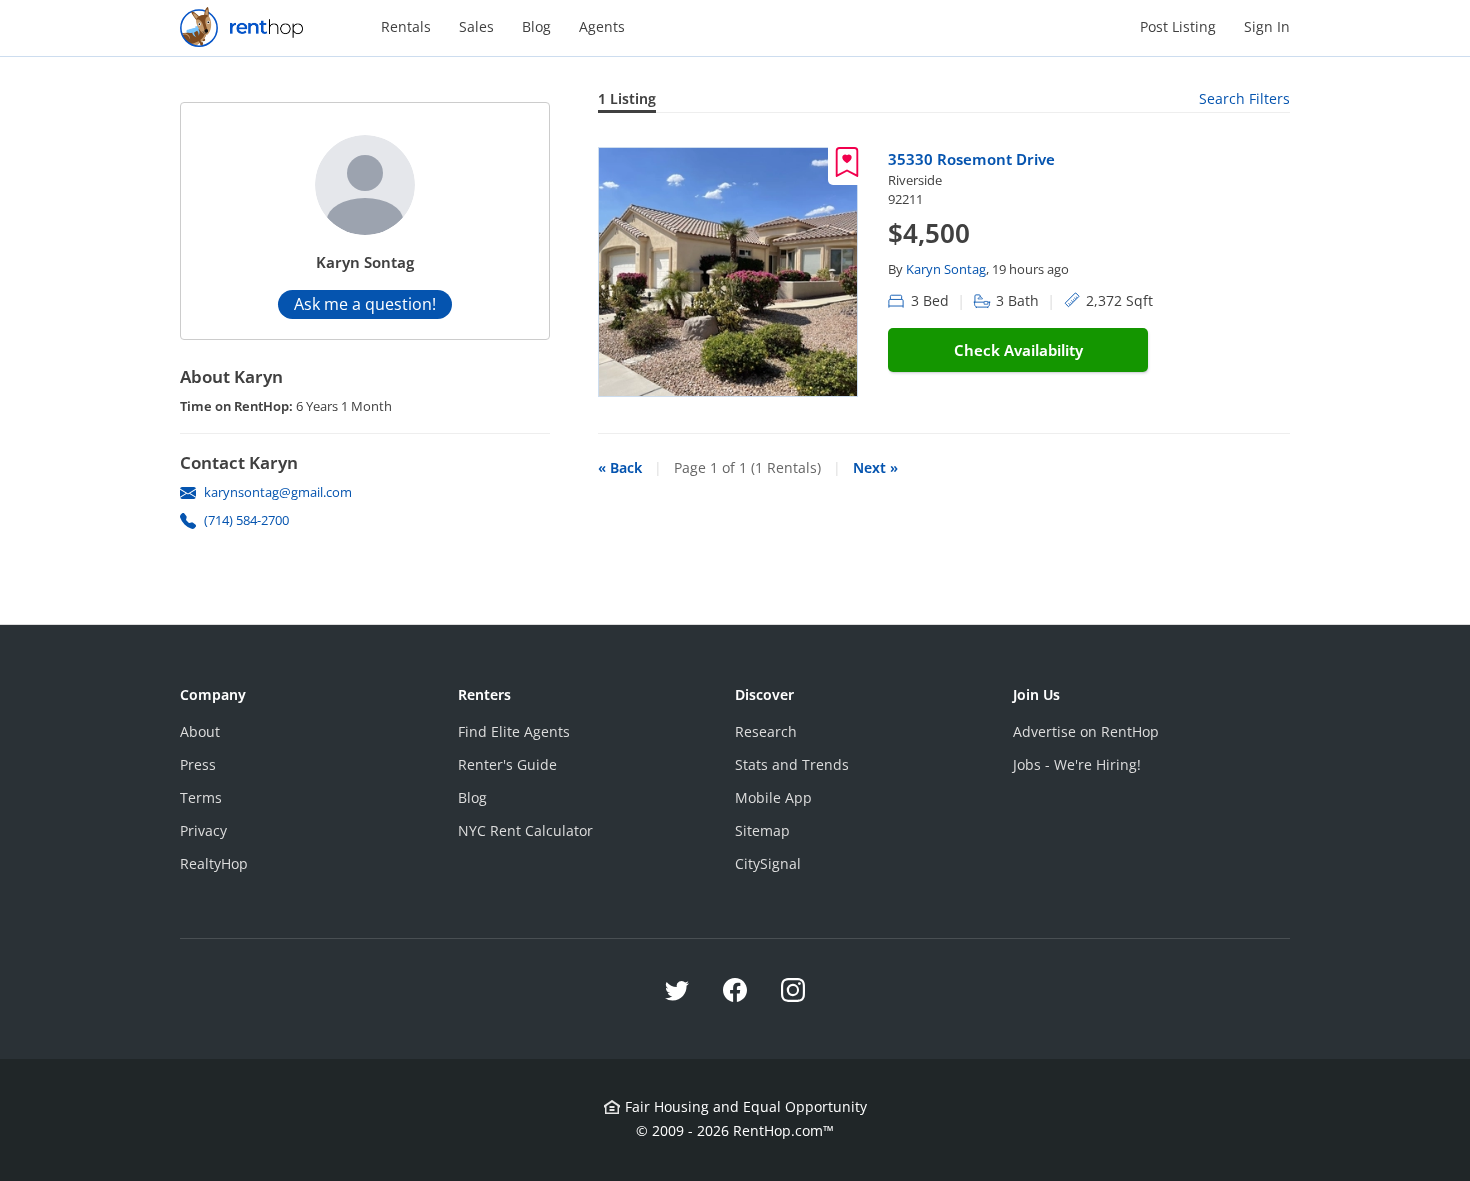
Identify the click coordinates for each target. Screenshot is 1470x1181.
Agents (602, 26)
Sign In (1267, 26)
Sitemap (762, 830)
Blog (536, 26)
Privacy (203, 830)
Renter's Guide (507, 764)
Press (198, 764)
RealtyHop (214, 863)
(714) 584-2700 (246, 520)
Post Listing (1178, 26)
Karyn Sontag (946, 269)
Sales (476, 26)
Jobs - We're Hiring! (1077, 764)
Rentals (406, 26)
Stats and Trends (792, 764)
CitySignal (768, 863)
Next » (875, 467)
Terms (201, 797)
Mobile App (773, 797)
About (200, 731)
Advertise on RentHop (1086, 731)
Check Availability (1018, 350)
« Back (620, 467)
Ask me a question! (365, 304)
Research (766, 731)
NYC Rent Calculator (525, 830)
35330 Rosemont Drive (971, 159)
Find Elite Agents (514, 731)
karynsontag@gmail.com (278, 492)
